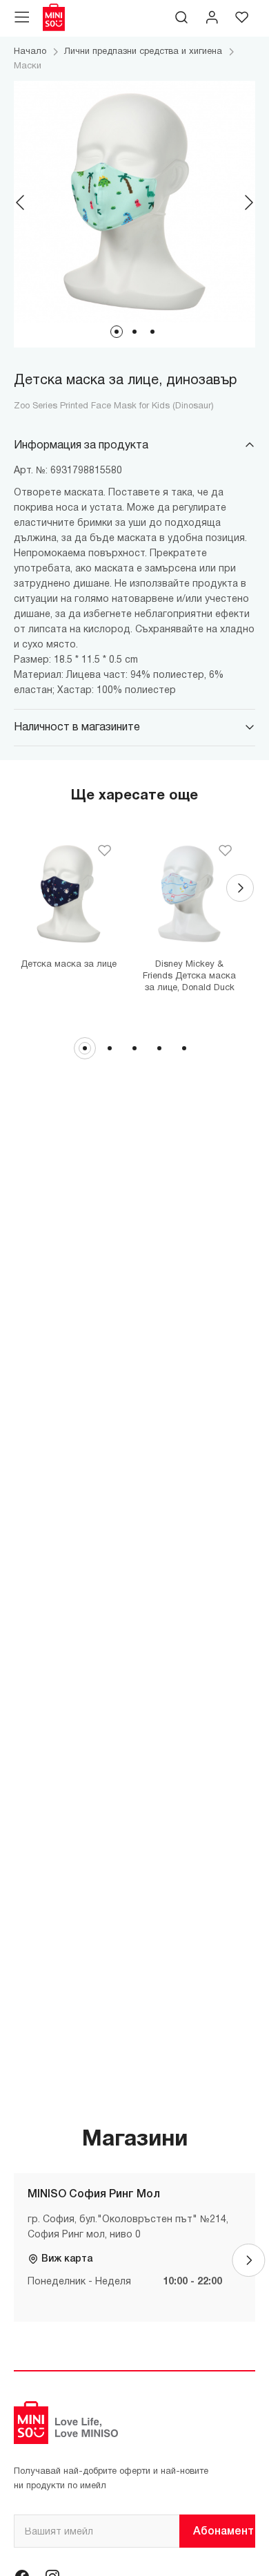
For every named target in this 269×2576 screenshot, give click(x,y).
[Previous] (21, 202)
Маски (28, 66)
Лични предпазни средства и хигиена (143, 52)
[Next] (248, 202)
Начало (30, 52)
